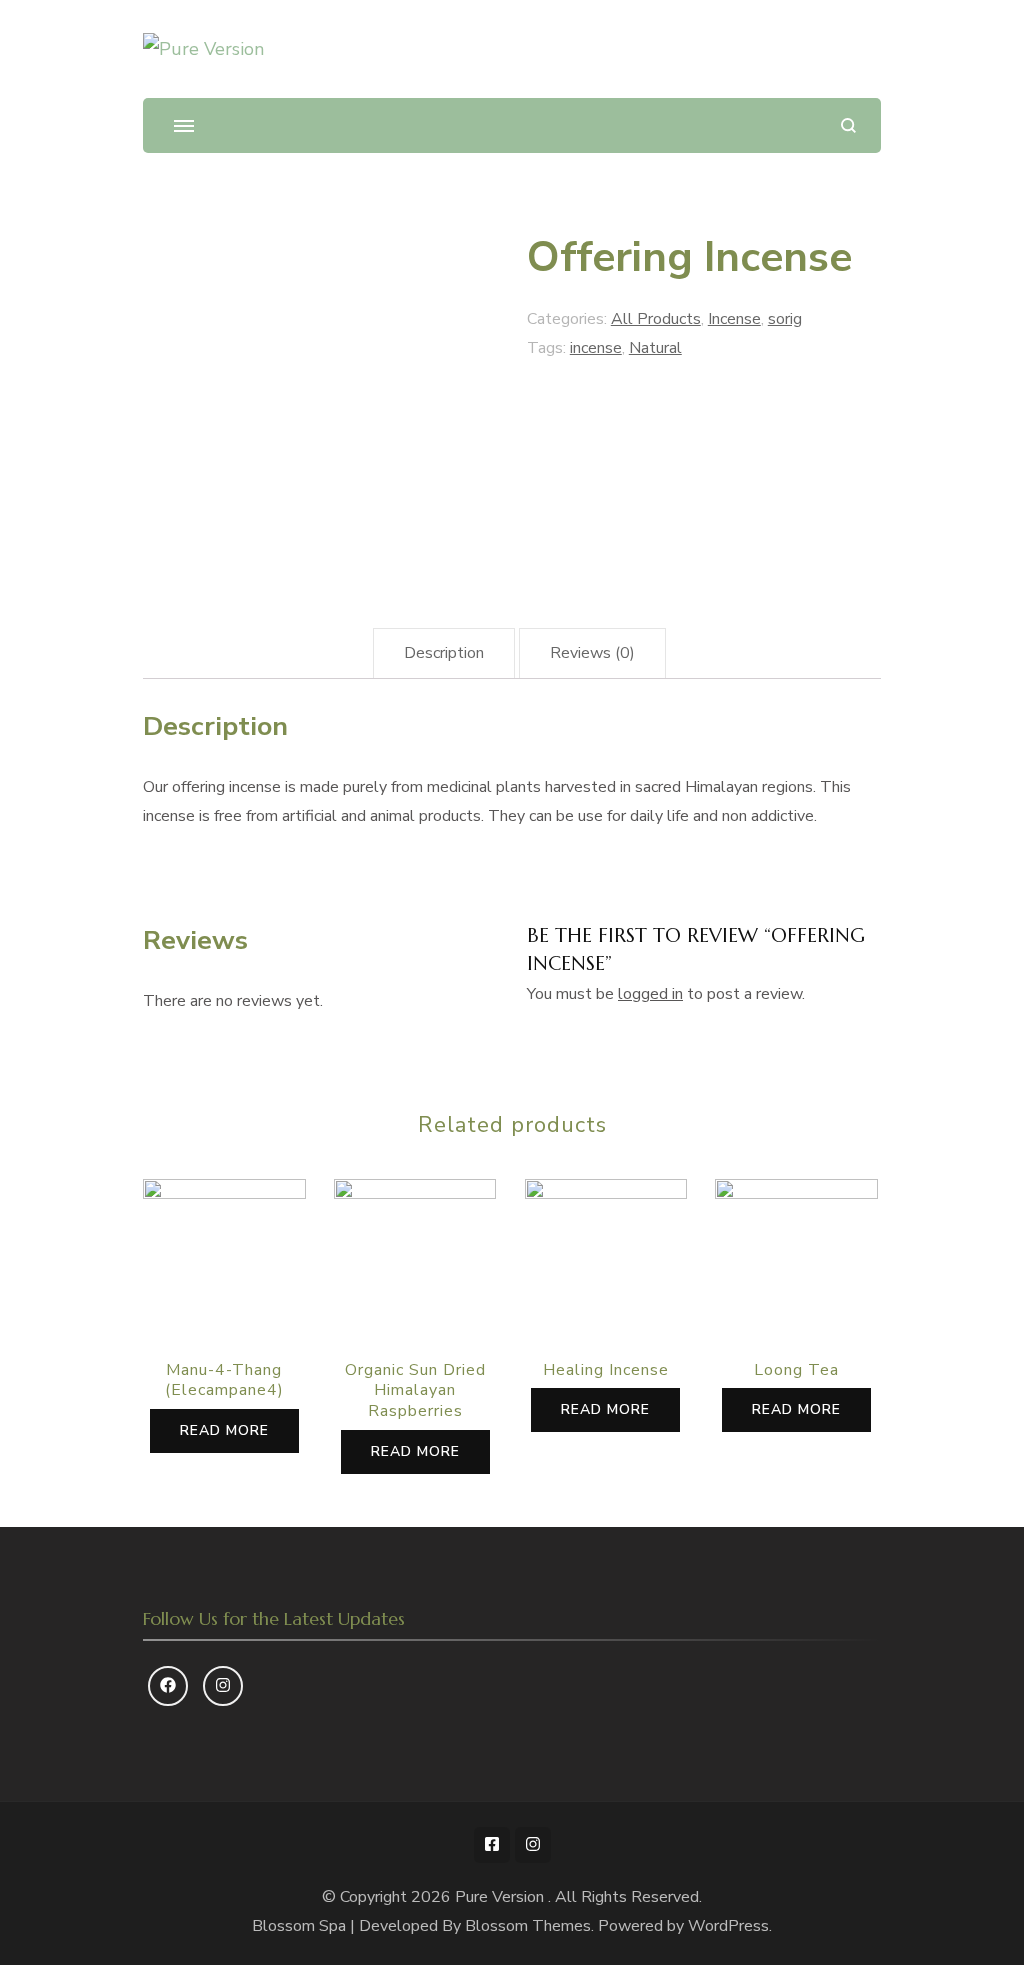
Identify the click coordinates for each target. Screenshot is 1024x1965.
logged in (650, 994)
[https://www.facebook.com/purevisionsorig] (168, 1686)
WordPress (728, 1926)
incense (596, 348)
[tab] (444, 653)
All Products (656, 319)
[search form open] (848, 125)
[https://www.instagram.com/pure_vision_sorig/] (223, 1686)
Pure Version (501, 1897)
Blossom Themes (528, 1926)
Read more (224, 1430)
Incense (734, 319)
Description (444, 653)
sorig (785, 319)
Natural (655, 348)
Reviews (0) (592, 653)
